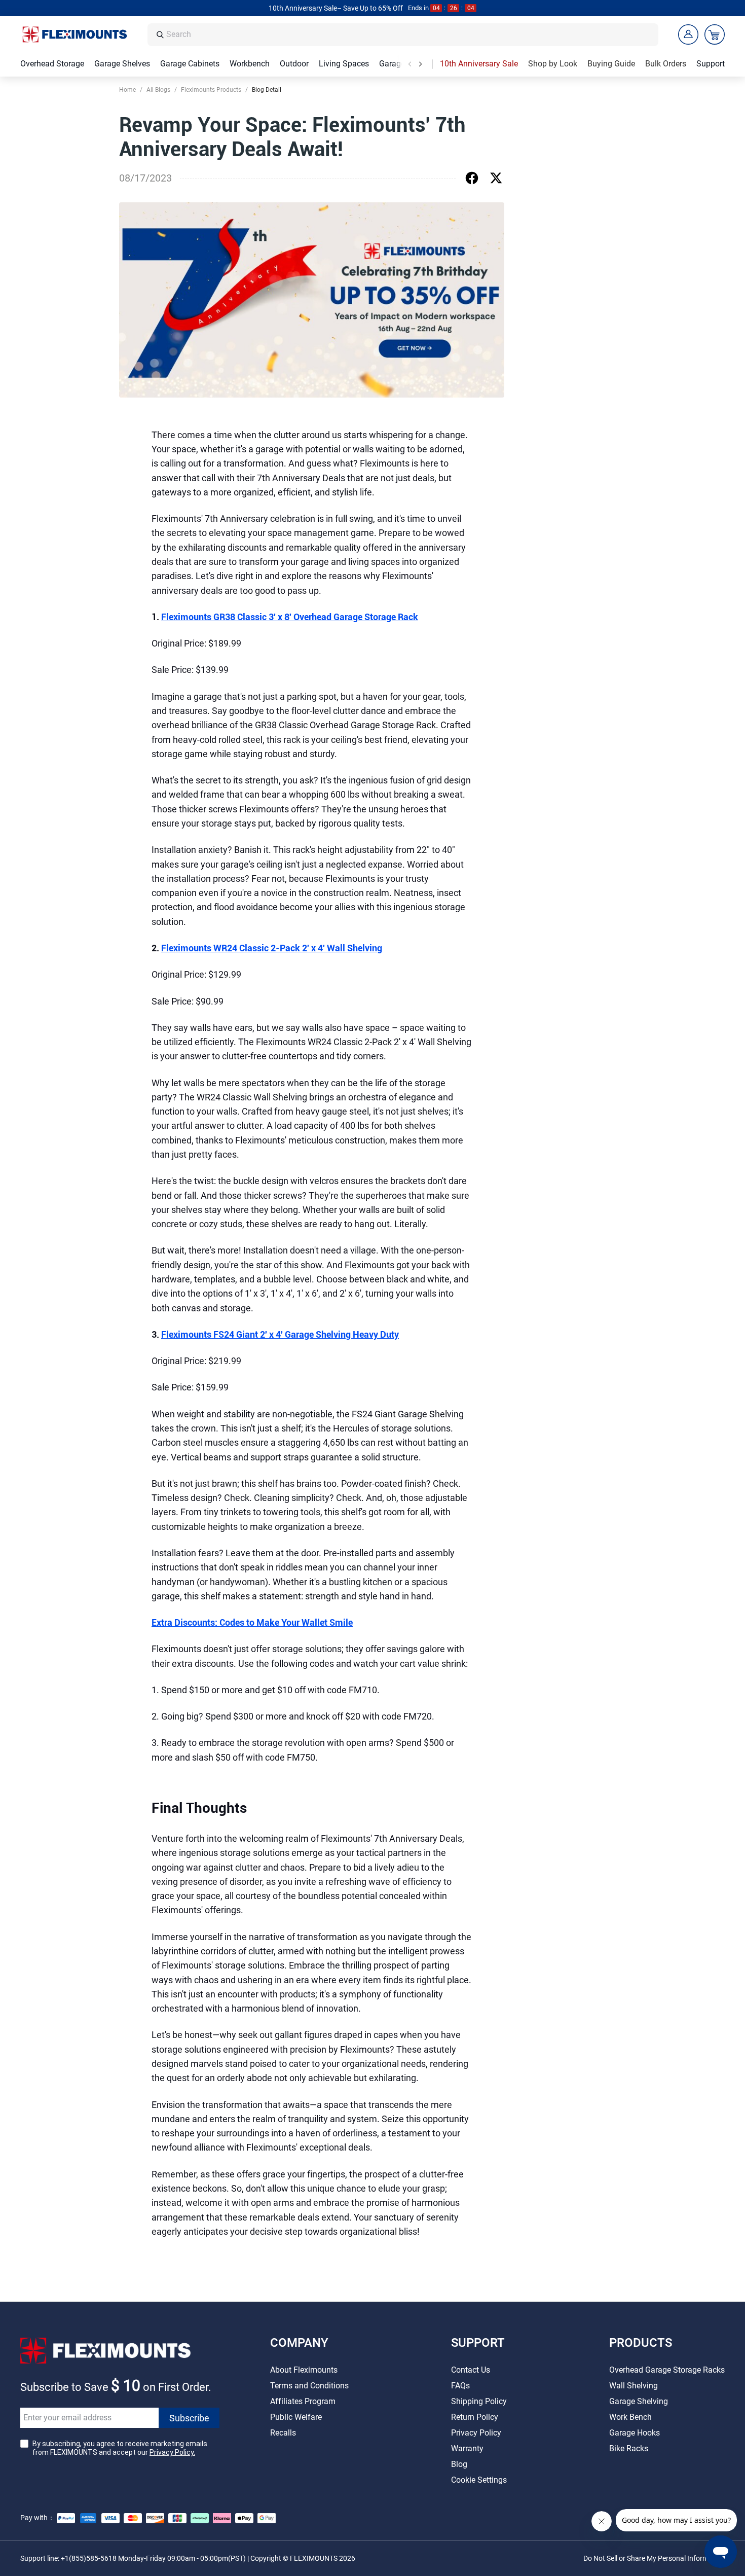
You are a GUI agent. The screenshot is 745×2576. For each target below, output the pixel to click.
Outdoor (294, 64)
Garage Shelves (122, 64)
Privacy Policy (476, 2433)
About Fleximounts (304, 2370)
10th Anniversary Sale (479, 64)
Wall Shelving (634, 2386)
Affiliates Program (303, 2401)
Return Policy (475, 2417)
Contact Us (471, 2370)
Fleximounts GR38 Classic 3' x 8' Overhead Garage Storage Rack (290, 617)
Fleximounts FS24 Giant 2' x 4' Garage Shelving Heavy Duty (280, 1334)
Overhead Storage (52, 64)
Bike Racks (629, 2448)
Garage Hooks (635, 2433)
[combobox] (409, 35)
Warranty (467, 2448)
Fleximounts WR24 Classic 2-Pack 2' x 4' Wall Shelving (272, 948)
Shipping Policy (479, 2401)
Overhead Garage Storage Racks (667, 2370)
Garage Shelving (639, 2401)
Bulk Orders (666, 64)
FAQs (460, 2386)
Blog (459, 2464)
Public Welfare (296, 2417)
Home (127, 90)
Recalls (283, 2433)
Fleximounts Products (211, 90)
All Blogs (158, 90)
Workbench (250, 64)
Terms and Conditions (309, 2386)
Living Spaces (344, 64)
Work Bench (630, 2417)
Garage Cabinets (190, 64)
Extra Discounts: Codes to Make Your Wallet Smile (252, 1622)
